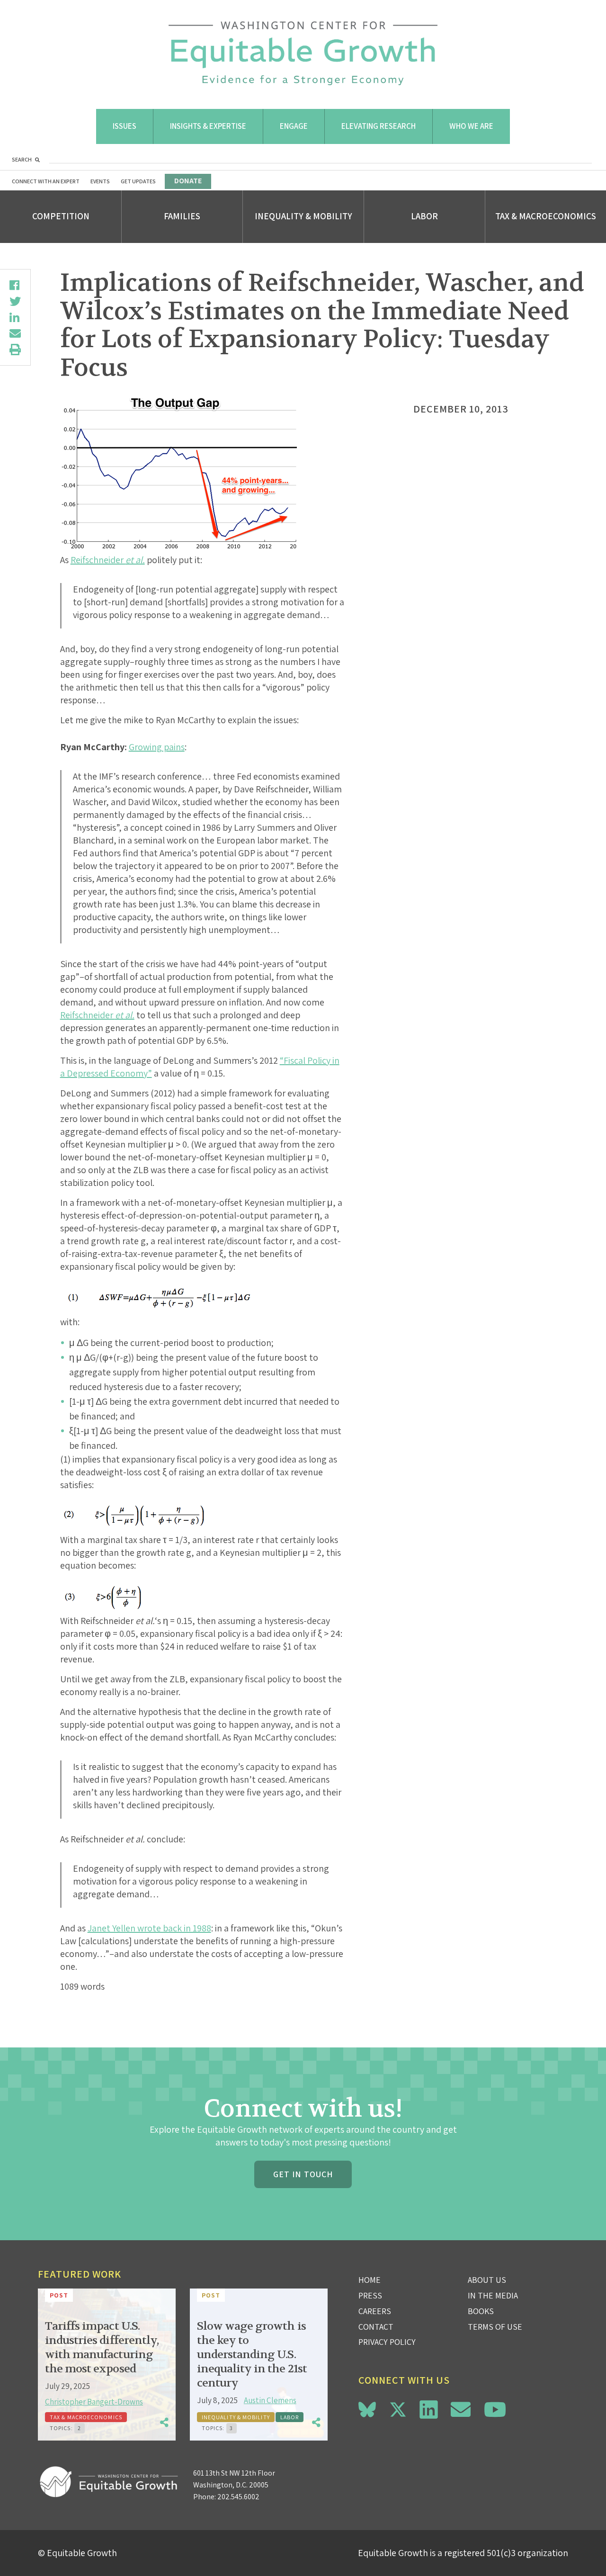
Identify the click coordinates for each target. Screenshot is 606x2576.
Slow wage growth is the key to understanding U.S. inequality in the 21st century (252, 2355)
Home (370, 2280)
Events (100, 181)
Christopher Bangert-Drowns (94, 2402)
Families (182, 216)
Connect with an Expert (46, 181)
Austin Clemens (270, 2400)
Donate (188, 181)
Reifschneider (108, 560)
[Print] (15, 350)
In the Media (493, 2295)
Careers (375, 2311)
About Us (487, 2280)
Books (481, 2311)
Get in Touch (303, 2174)
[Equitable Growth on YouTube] (495, 2410)
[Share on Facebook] (15, 285)
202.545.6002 (238, 2497)
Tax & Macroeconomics (546, 216)
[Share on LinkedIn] (15, 317)
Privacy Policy (387, 2342)
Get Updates (138, 181)
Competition (61, 216)
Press (370, 2295)
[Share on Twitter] (15, 301)
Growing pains (157, 747)
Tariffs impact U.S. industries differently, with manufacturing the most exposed (102, 2347)
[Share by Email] (15, 333)
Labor (424, 216)
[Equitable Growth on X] (398, 2408)
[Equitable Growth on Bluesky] (367, 2408)
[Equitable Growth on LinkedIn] (429, 2410)
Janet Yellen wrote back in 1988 (149, 1928)
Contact (376, 2327)
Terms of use (495, 2327)
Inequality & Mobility (303, 216)
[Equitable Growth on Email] (461, 2410)
